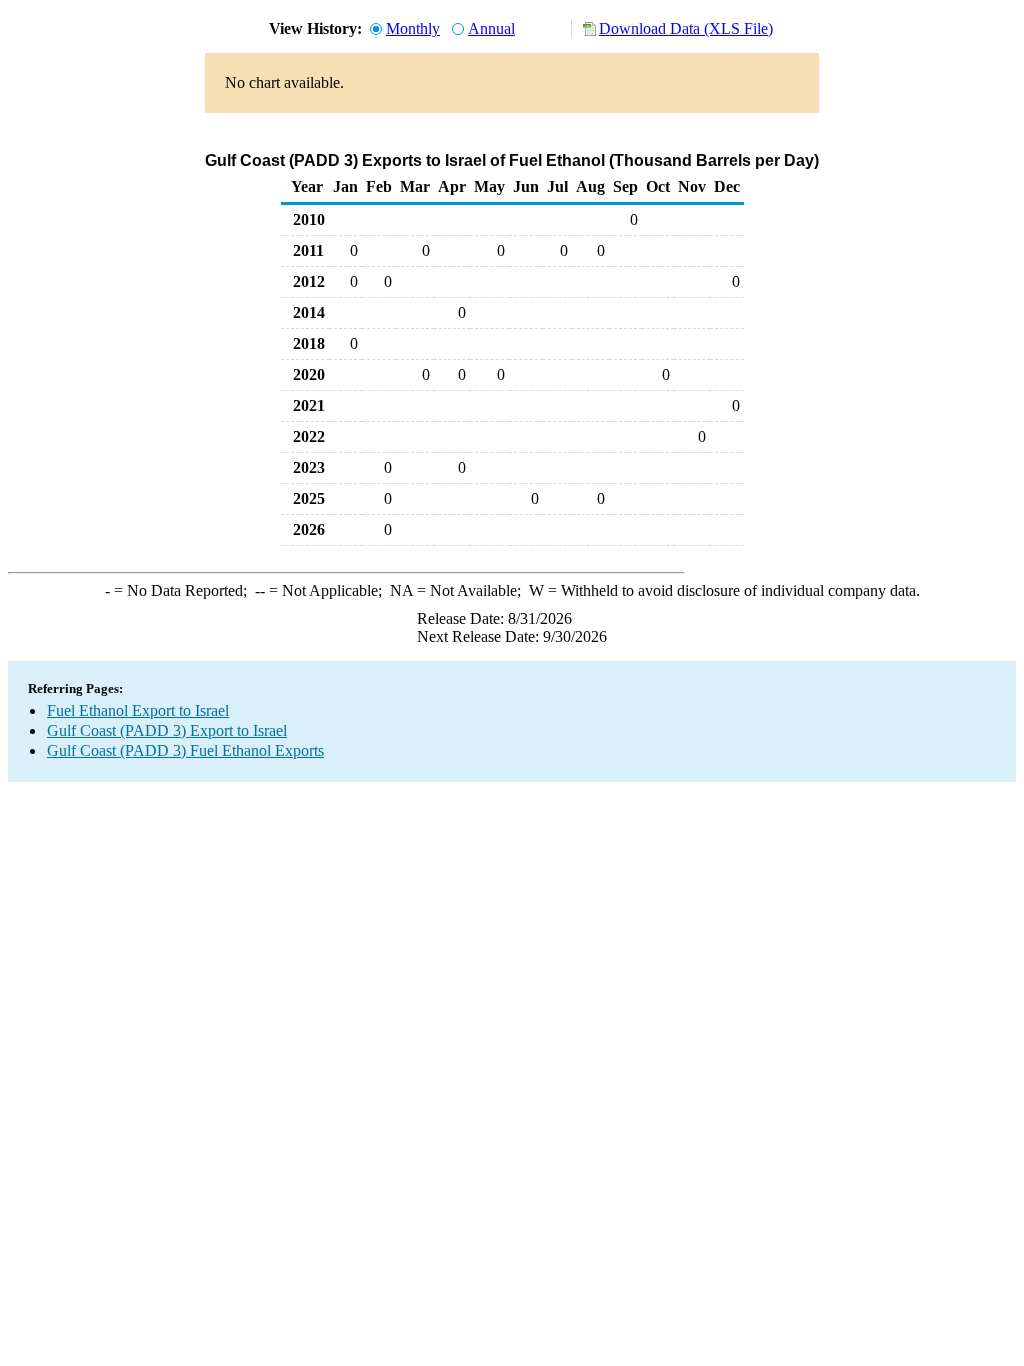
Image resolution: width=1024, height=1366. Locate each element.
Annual (491, 28)
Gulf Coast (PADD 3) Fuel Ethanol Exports (185, 750)
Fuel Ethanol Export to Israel (138, 710)
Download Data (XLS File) (686, 28)
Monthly (413, 28)
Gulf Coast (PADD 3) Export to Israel (167, 730)
